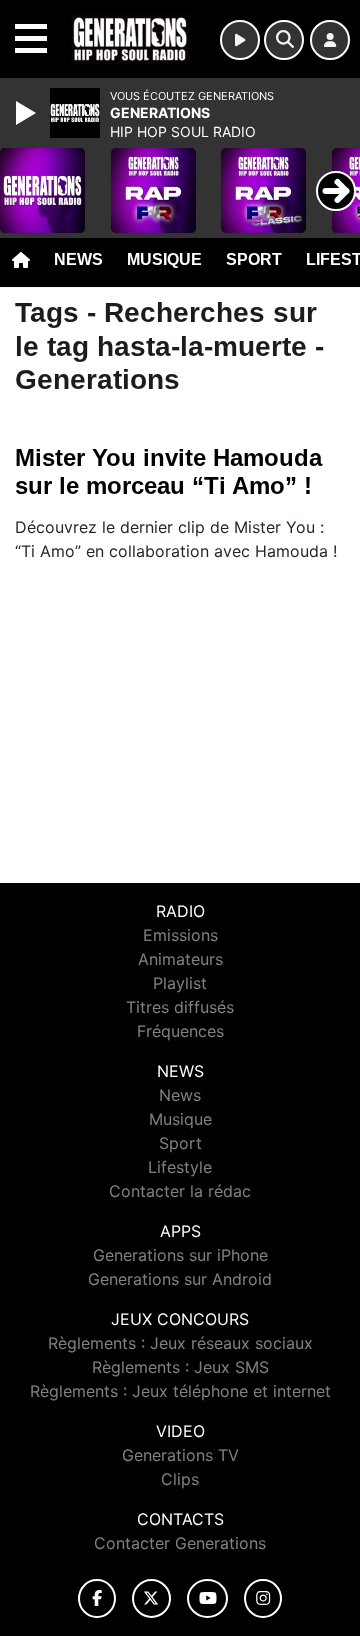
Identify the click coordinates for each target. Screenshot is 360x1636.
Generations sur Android (180, 1279)
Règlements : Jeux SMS (180, 1367)
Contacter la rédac (180, 1191)
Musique (164, 259)
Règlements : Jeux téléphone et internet (180, 1391)
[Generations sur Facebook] (97, 1598)
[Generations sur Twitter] (151, 1598)
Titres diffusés (180, 1007)
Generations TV (180, 1455)
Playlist (180, 983)
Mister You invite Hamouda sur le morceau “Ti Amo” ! (168, 471)
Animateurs (180, 959)
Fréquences (180, 1031)
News (78, 259)
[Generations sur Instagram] (263, 1598)
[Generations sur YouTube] (207, 1598)
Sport (254, 259)
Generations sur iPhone (180, 1255)
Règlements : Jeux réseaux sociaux (180, 1343)
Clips (180, 1479)
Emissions (180, 935)
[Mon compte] (330, 40)
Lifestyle (180, 1167)
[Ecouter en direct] (240, 40)
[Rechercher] (284, 40)
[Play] (28, 113)
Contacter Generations (180, 1543)
